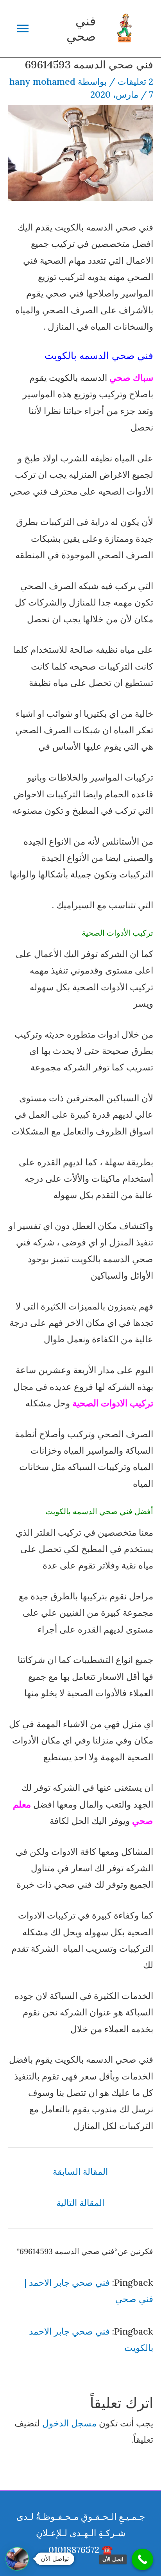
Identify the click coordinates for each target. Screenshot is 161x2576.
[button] (17, 2559)
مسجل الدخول (69, 2423)
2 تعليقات (135, 81)
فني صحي (81, 28)
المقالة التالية (80, 2203)
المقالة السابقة (80, 2171)
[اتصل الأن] (142, 2559)
